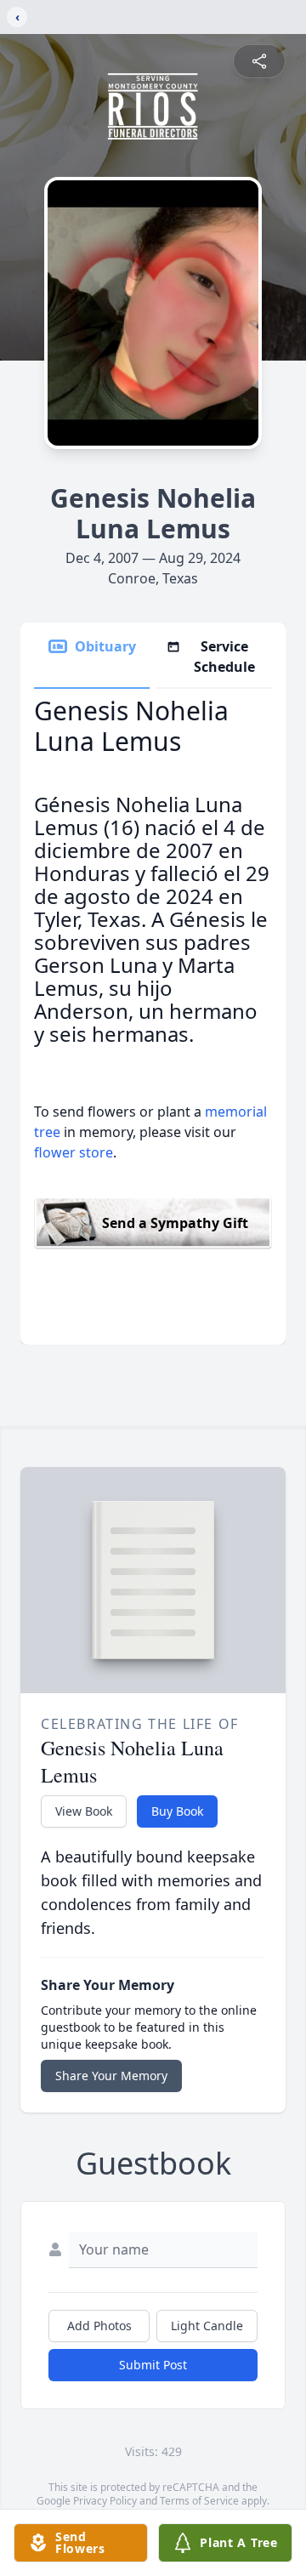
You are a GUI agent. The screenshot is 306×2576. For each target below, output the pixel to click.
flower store (74, 1152)
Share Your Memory (111, 2076)
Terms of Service (199, 2501)
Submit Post (153, 2365)
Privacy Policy (105, 2501)
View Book (84, 1811)
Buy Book (177, 1811)
